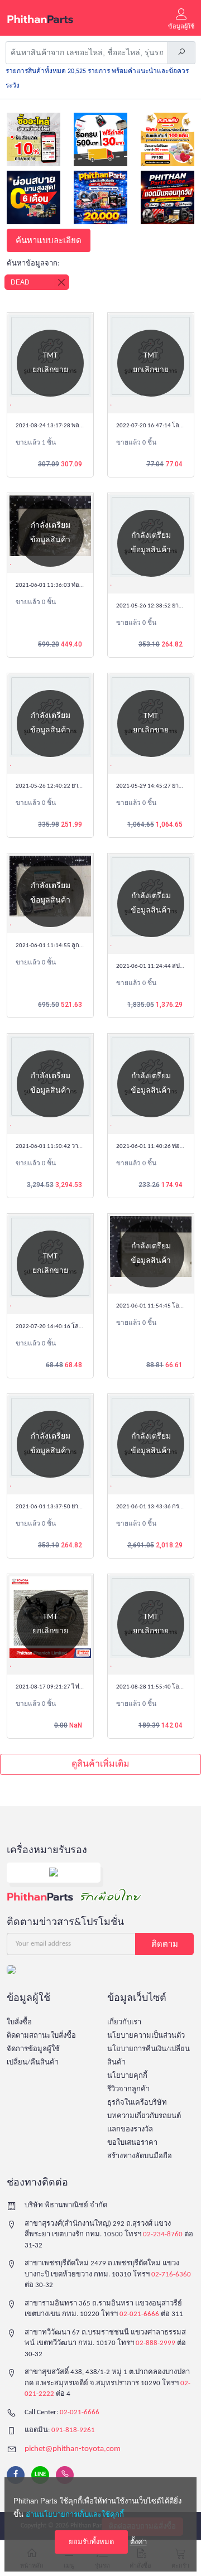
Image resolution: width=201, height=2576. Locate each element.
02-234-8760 (163, 2234)
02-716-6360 (171, 2274)
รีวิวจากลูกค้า (128, 2089)
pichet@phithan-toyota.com (73, 2449)
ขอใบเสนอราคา (132, 2143)
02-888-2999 (155, 2343)
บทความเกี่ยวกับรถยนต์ (144, 2116)
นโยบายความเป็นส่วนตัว (146, 2036)
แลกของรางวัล (130, 2129)
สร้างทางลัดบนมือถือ (140, 2156)
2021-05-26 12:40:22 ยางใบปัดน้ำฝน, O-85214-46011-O (88, 786)
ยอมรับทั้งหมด (91, 2542)
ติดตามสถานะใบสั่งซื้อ (41, 2036)
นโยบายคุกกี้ (127, 2076)
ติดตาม (165, 1944)
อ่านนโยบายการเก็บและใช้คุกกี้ (75, 2514)
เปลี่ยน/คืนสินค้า (33, 2063)
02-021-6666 (139, 2314)
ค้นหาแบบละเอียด (49, 240)
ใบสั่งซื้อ (19, 2022)
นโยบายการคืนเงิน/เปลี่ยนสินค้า (149, 2056)
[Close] (61, 282)
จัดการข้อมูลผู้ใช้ (33, 2049)
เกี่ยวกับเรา (124, 2022)
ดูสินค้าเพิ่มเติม (100, 1764)
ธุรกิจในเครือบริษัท (137, 2103)
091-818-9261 (73, 2430)
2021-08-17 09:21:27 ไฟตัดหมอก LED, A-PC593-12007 (86, 1687)
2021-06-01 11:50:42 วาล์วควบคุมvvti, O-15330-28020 (86, 1147)
